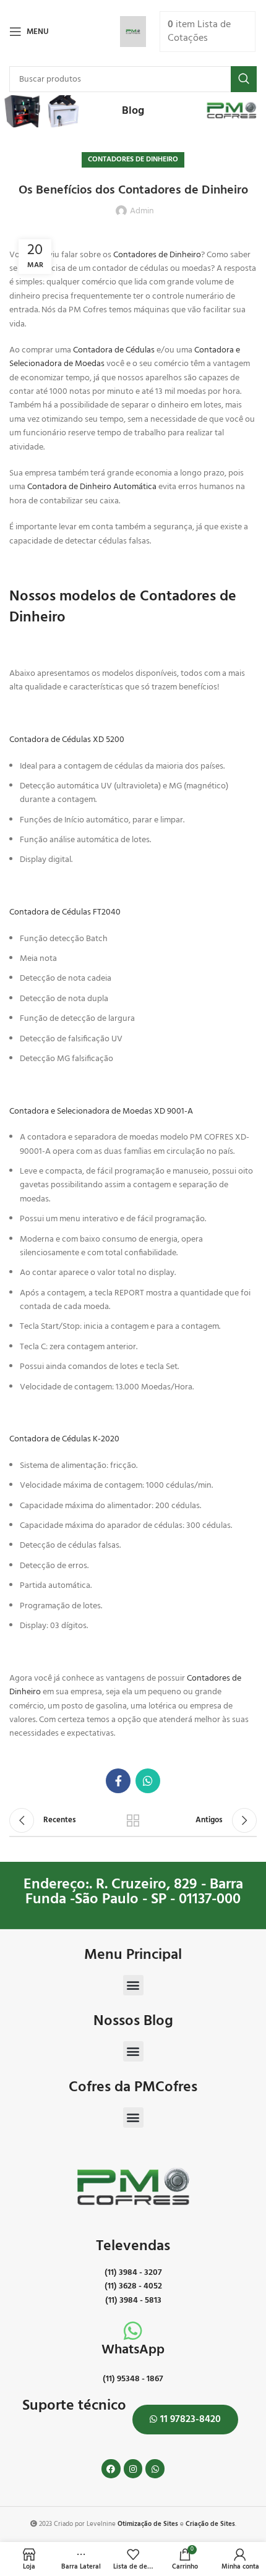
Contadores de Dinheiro (133, 160)
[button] (133, 1985)
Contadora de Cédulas (114, 350)
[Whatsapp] (155, 2469)
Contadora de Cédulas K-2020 (64, 1439)
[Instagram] (133, 2469)
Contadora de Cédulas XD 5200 (67, 740)
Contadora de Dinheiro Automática (92, 487)
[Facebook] (111, 2469)
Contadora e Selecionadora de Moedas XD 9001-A (101, 1111)
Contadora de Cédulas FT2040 (65, 912)
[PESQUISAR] (244, 79)
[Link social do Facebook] (118, 1781)
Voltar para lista (133, 1820)
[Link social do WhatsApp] (148, 1781)
